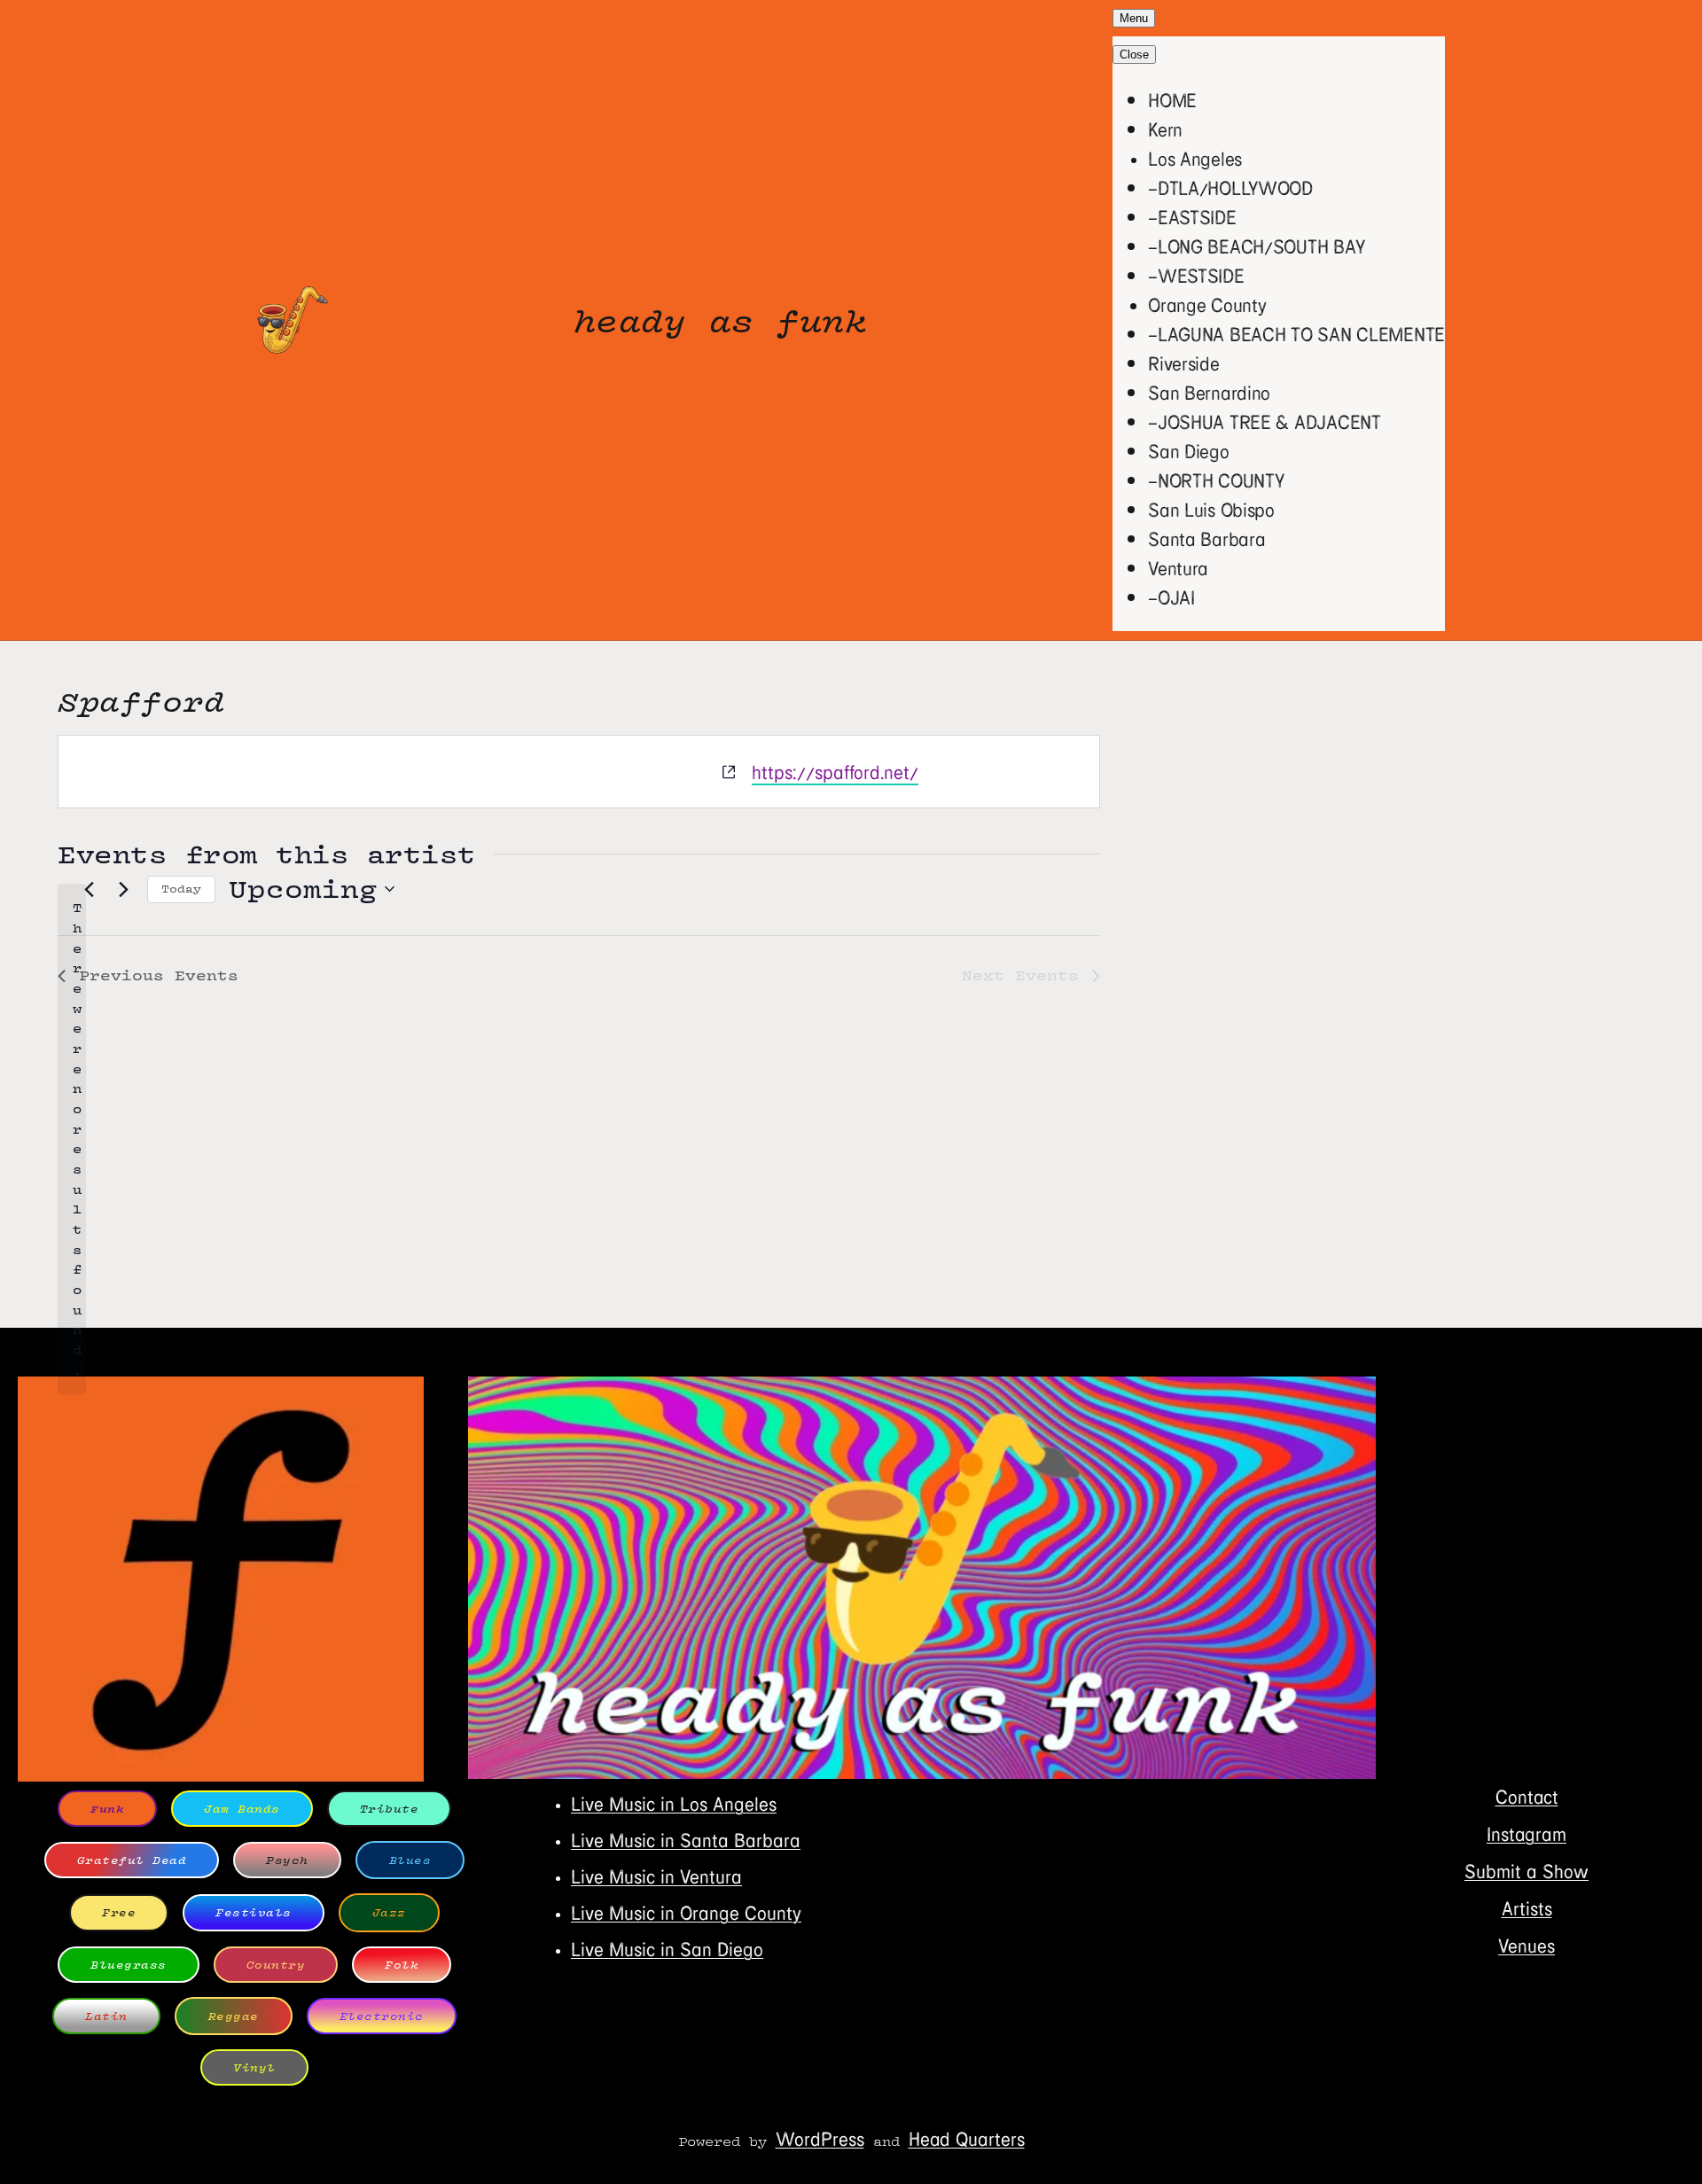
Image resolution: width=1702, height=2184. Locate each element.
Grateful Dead (132, 1860)
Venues (1526, 1945)
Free (119, 1912)
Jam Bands (242, 1809)
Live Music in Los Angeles (674, 1803)
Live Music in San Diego (667, 1949)
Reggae (234, 2016)
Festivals (254, 1912)
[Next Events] (123, 889)
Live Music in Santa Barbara (686, 1840)
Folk (402, 1965)
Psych (287, 1860)
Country (276, 1965)
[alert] (72, 1139)
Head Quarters (967, 2138)
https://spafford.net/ (835, 772)
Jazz (389, 1912)
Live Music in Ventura (656, 1876)
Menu (1134, 18)
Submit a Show (1526, 1871)
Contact (1527, 1796)
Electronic (382, 2016)
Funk (107, 1809)
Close (1134, 55)
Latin (106, 2016)
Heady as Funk (721, 320)
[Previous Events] (89, 889)
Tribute (390, 1809)
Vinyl (254, 2067)
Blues (410, 1860)
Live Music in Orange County (686, 1912)
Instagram (1526, 1833)
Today (181, 889)
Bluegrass (129, 1965)
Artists (1527, 1908)
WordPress (820, 2138)
